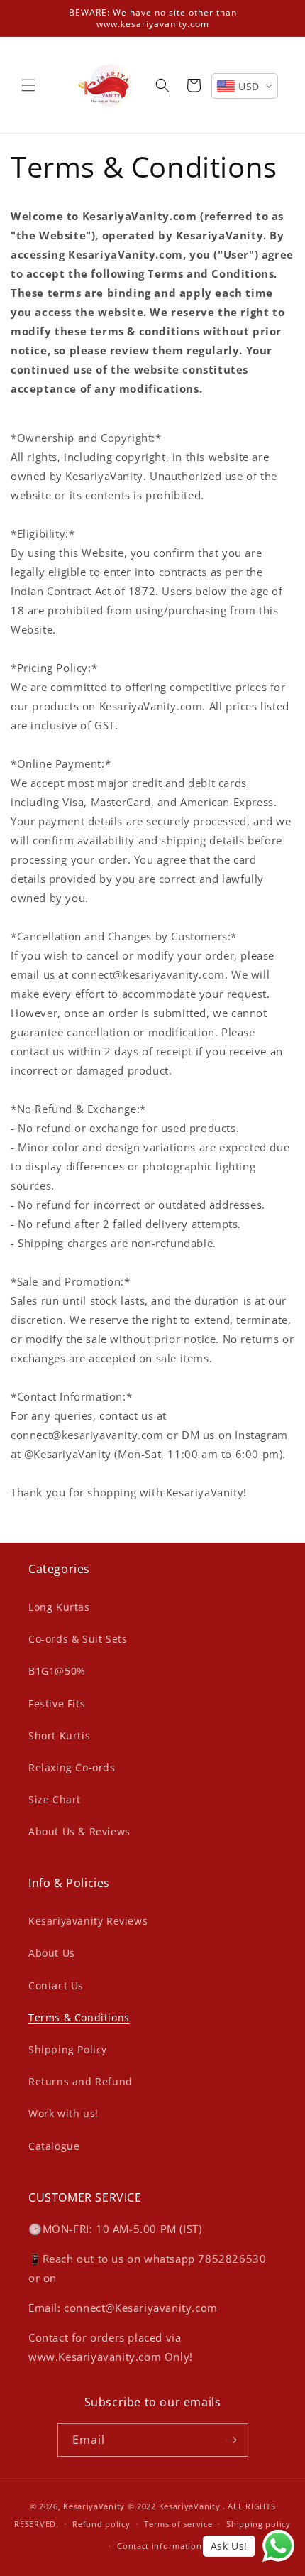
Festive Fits (57, 1703)
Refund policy (101, 2524)
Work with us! (63, 2113)
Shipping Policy (68, 2049)
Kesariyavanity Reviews (88, 1921)
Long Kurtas (59, 1607)
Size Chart (55, 1799)
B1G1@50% (57, 1671)
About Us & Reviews (79, 1831)
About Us (52, 1953)
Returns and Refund (81, 2081)
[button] (28, 85)
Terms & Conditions (79, 2017)
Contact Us (56, 1985)
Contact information (159, 2546)
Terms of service (178, 2524)
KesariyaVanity (94, 2506)
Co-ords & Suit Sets (78, 1639)
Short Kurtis (59, 1735)
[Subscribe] (232, 2440)
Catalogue (54, 2146)
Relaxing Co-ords (72, 1767)
